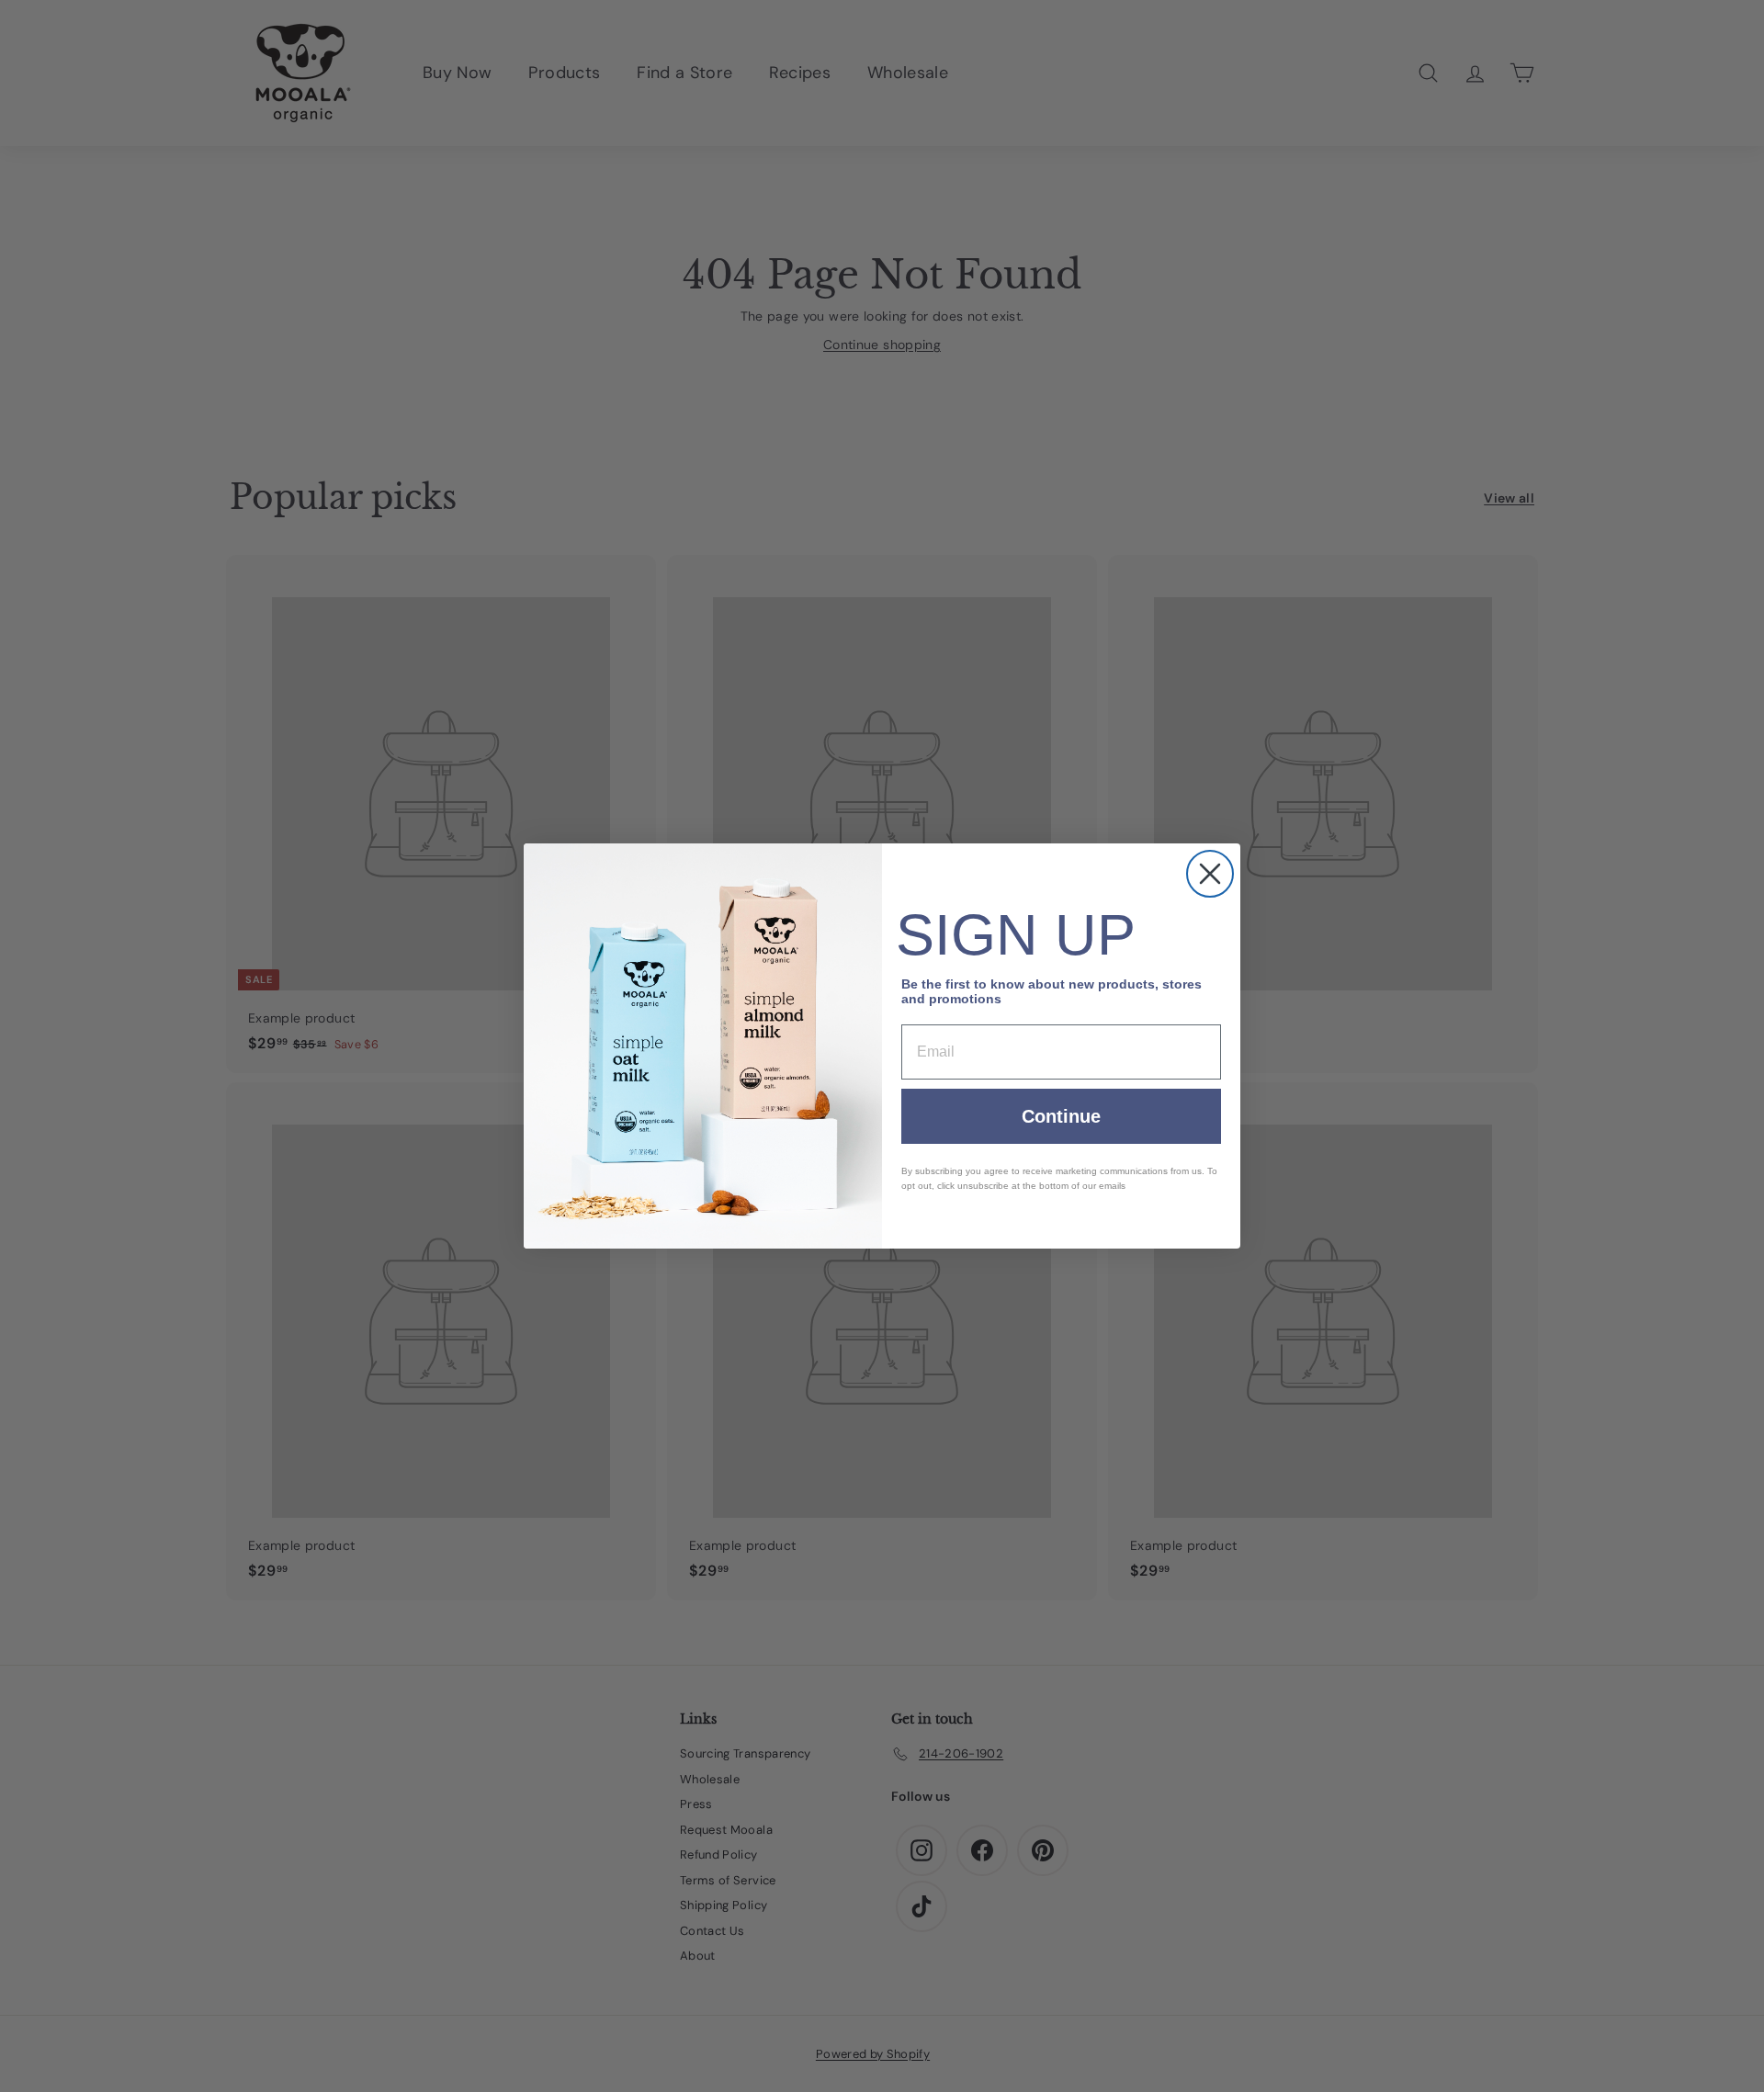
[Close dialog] (1210, 874)
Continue (1061, 1116)
